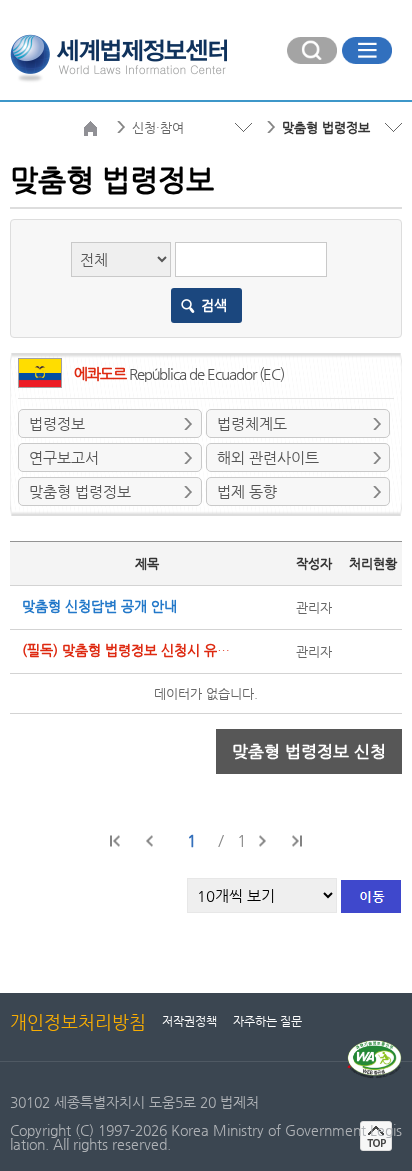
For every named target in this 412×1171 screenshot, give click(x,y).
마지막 (296, 841)
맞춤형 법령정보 (80, 491)
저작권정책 (189, 1021)
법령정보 (57, 423)
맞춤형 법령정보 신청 (309, 751)
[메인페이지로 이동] (118, 56)
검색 (214, 305)
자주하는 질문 (267, 1021)
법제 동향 (247, 491)
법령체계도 (252, 423)
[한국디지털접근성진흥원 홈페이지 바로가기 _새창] (374, 1048)
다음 (262, 841)
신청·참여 (158, 127)
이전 (150, 841)
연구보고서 (64, 457)
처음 (116, 841)
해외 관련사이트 (268, 457)
